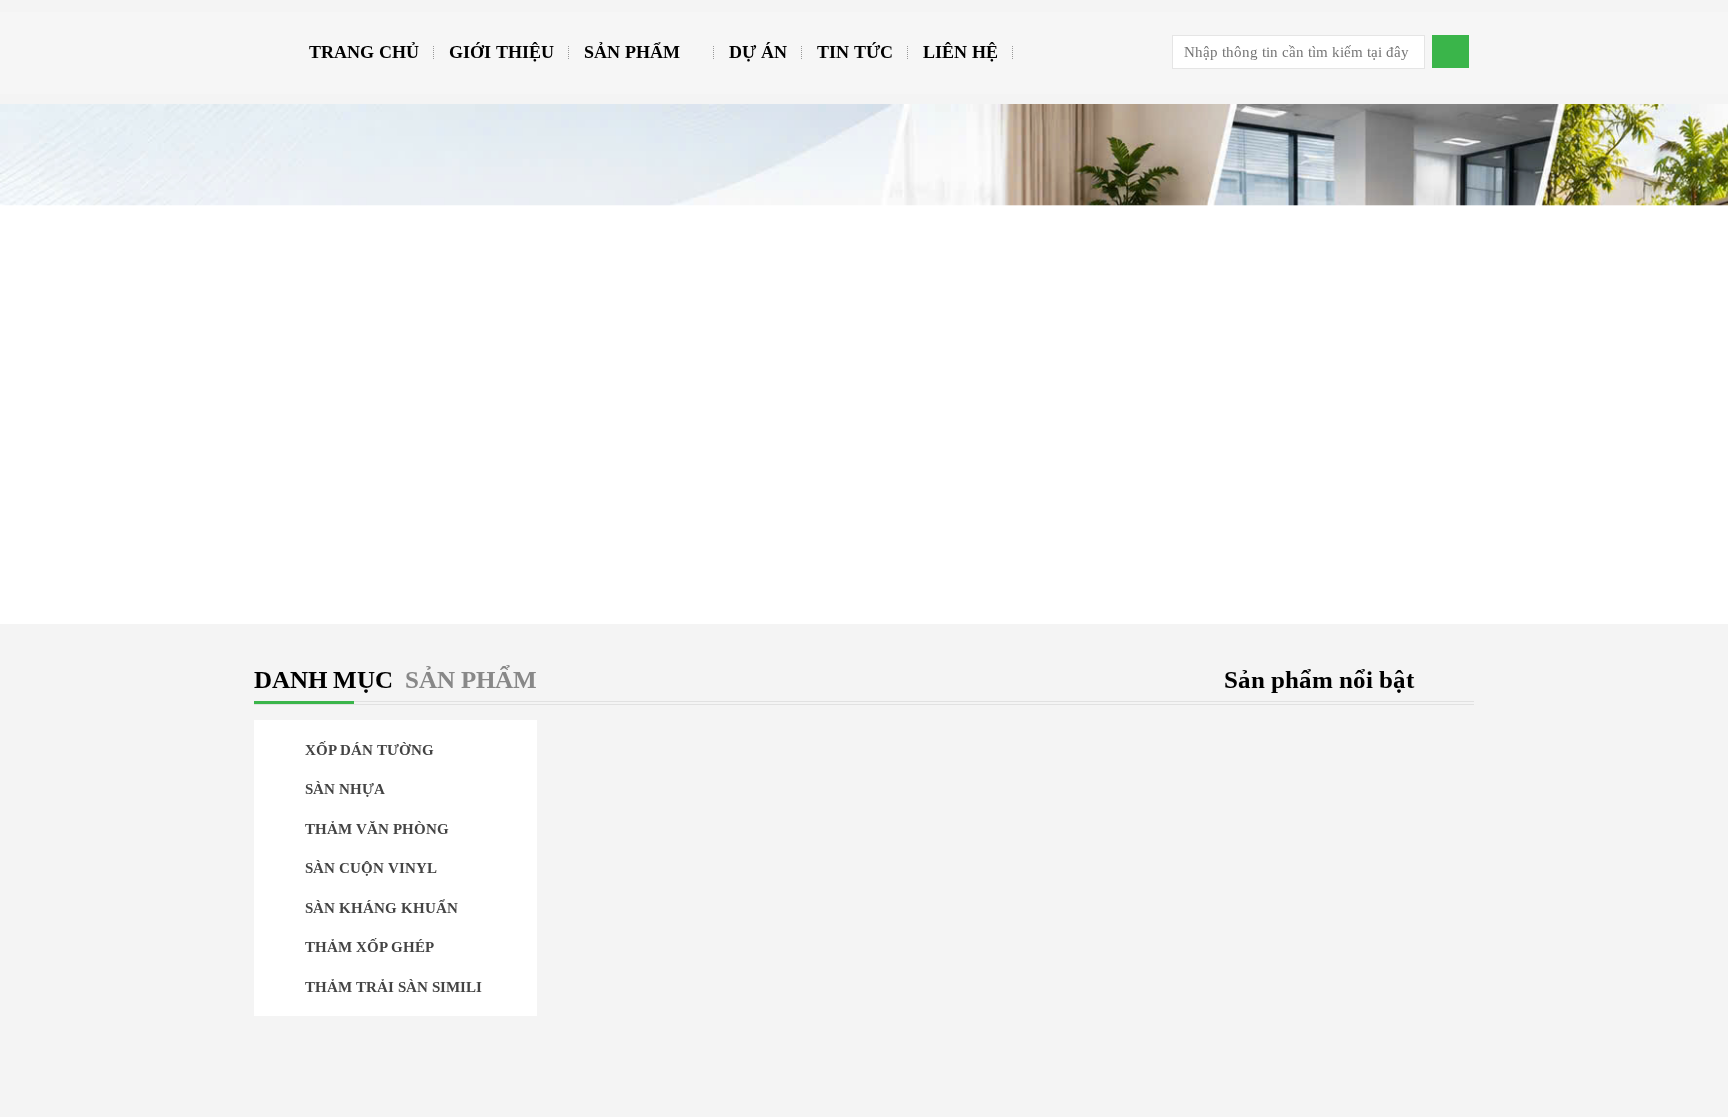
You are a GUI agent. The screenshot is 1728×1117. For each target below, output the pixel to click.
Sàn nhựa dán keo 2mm (1020, 895)
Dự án (758, 52)
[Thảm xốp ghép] (1021, 731)
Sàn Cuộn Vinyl (369, 868)
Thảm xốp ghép (367, 947)
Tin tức (855, 52)
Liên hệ (960, 52)
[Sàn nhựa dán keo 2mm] (1021, 867)
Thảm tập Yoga (367, 1026)
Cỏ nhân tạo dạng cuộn (1020, 1030)
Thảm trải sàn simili (391, 987)
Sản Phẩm (632, 52)
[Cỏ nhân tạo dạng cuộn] (1021, 1002)
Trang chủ (364, 52)
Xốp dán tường (367, 750)
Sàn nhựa (343, 789)
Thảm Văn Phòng (375, 829)
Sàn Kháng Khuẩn (379, 908)
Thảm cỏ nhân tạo (383, 1065)
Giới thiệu (501, 52)
